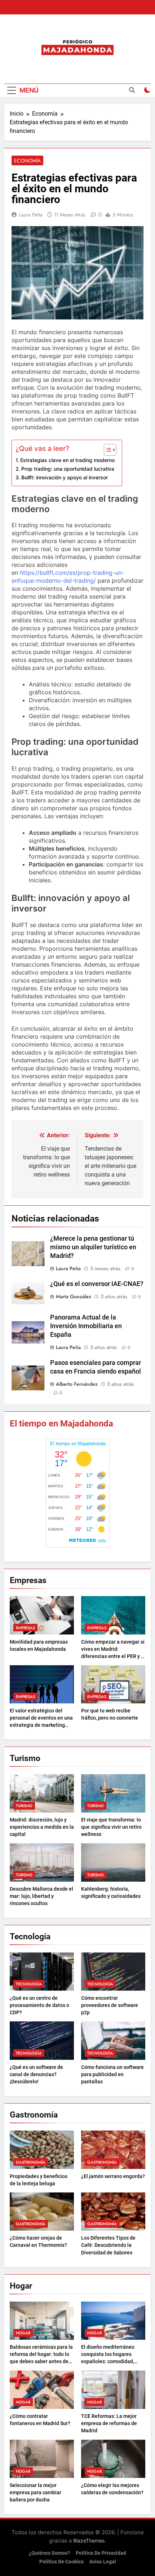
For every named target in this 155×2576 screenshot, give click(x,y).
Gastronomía (31, 2162)
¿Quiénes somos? (49, 2553)
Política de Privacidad (101, 2553)
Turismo (24, 1806)
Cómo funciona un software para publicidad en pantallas (112, 2074)
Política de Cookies (61, 2562)
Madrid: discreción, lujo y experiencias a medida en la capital (42, 1827)
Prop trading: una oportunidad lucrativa (68, 469)
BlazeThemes (89, 2541)
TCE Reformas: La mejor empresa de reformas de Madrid (109, 2423)
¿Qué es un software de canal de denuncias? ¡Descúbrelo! (36, 2074)
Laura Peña (31, 215)
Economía (27, 161)
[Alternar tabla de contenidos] (107, 450)
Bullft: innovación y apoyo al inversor (65, 477)
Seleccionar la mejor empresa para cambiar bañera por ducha (36, 2492)
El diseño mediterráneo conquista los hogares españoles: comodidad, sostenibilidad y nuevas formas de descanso (108, 2361)
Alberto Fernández (77, 1384)
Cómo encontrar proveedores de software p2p (110, 2005)
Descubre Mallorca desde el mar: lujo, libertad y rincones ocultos (41, 1896)
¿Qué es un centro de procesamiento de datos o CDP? (39, 2005)
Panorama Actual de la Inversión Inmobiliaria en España (86, 1326)
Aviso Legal (103, 2562)
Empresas (25, 1628)
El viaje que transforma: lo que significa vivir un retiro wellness (111, 1827)
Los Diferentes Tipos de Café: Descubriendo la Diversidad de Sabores (108, 2245)
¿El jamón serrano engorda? (113, 2176)
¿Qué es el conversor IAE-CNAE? (97, 1284)
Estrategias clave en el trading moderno (67, 460)
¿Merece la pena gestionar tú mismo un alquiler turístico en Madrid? (93, 1247)
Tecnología (29, 1984)
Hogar (23, 2333)
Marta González (74, 1296)
